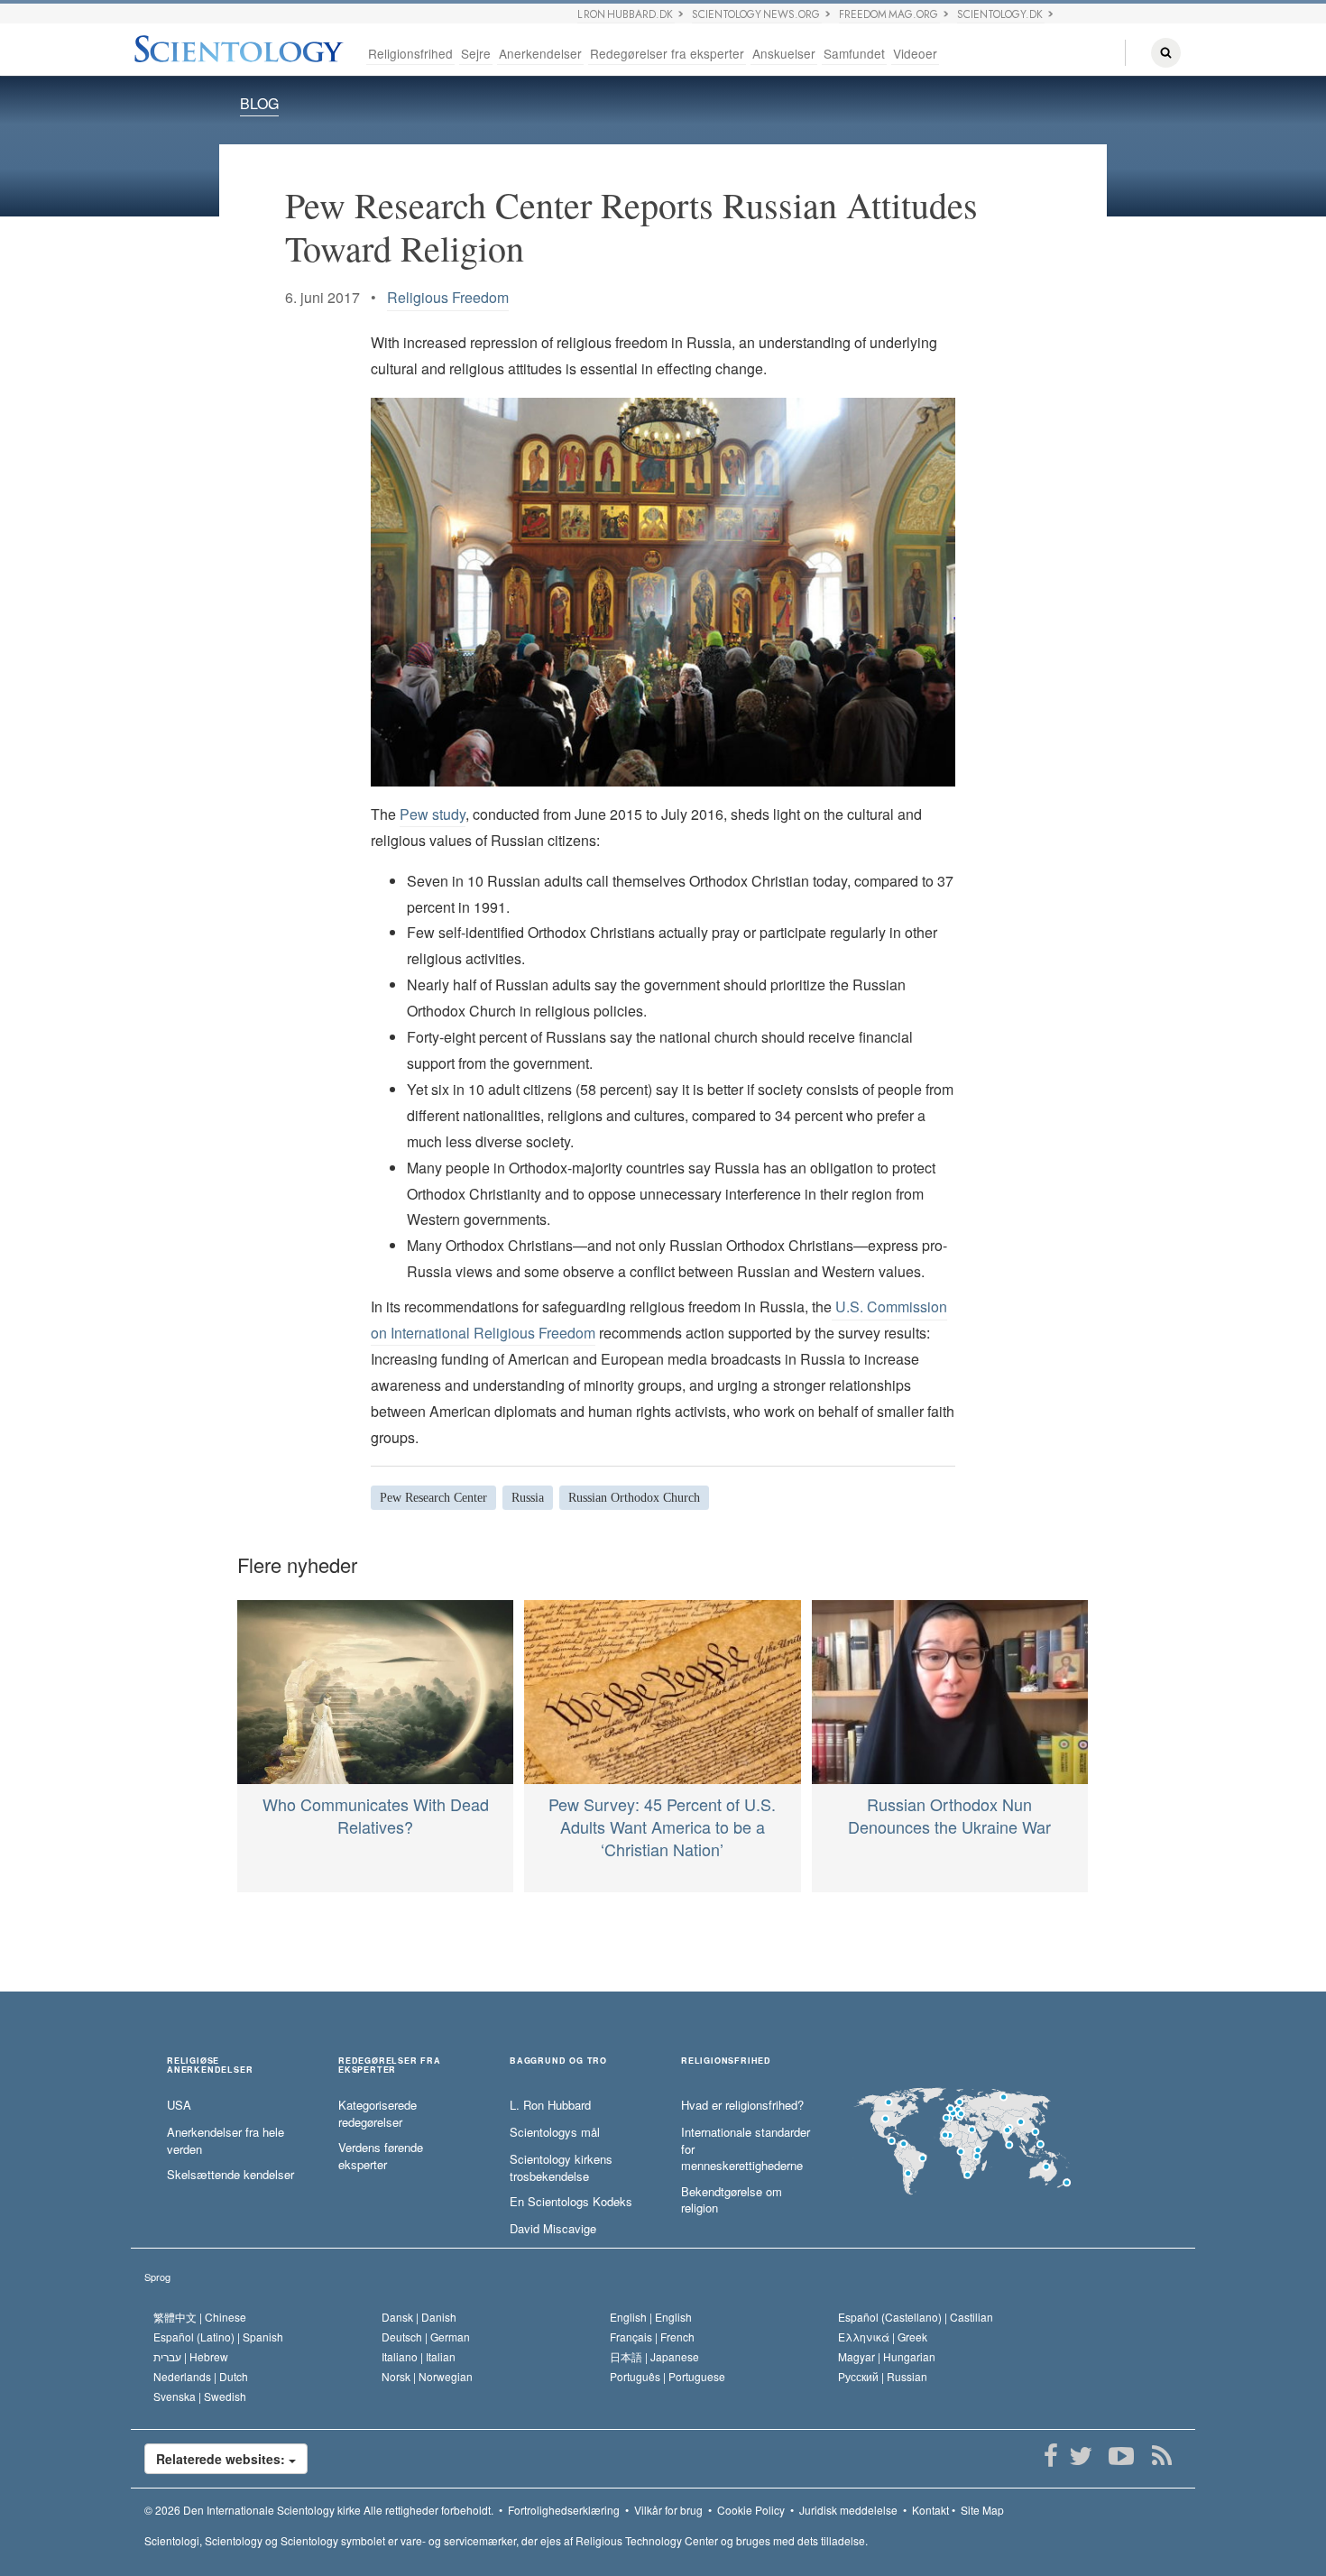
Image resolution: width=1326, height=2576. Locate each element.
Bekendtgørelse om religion (732, 2200)
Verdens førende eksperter (381, 2156)
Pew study (433, 814)
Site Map (982, 2510)
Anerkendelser (540, 53)
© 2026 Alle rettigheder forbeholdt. (319, 2510)
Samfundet (854, 53)
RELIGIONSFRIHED (726, 2061)
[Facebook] (1050, 2456)
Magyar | (887, 2356)
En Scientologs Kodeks (571, 2202)
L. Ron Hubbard (550, 2105)
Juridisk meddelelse (848, 2510)
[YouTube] (1121, 2456)
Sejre (476, 53)
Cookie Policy (751, 2510)
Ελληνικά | (883, 2337)
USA (179, 2105)
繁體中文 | (200, 2317)
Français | (652, 2337)
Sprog (157, 2277)
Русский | (883, 2376)
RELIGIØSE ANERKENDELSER (210, 2065)
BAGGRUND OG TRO (558, 2061)
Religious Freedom (448, 297)
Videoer (915, 53)
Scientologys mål (555, 2132)
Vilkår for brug (668, 2510)
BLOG (259, 103)
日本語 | (654, 2356)
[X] (1080, 2456)
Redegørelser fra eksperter (667, 53)
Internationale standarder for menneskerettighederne (746, 2149)
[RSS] (1161, 2456)
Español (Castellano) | (916, 2317)
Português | (668, 2376)
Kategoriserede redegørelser (378, 2114)
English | (651, 2317)
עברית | (191, 2356)
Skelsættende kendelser (230, 2175)
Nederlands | (201, 2376)
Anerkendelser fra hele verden (226, 2141)
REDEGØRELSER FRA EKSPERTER (390, 2065)
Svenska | (200, 2396)
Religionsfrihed (410, 53)
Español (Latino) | (218, 2337)
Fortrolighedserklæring (564, 2510)
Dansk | (419, 2317)
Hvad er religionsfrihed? (742, 2105)
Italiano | (419, 2356)
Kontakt (930, 2510)
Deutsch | (426, 2337)
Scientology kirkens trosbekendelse (561, 2168)
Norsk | (427, 2376)
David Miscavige (553, 2229)
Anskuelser (784, 53)
